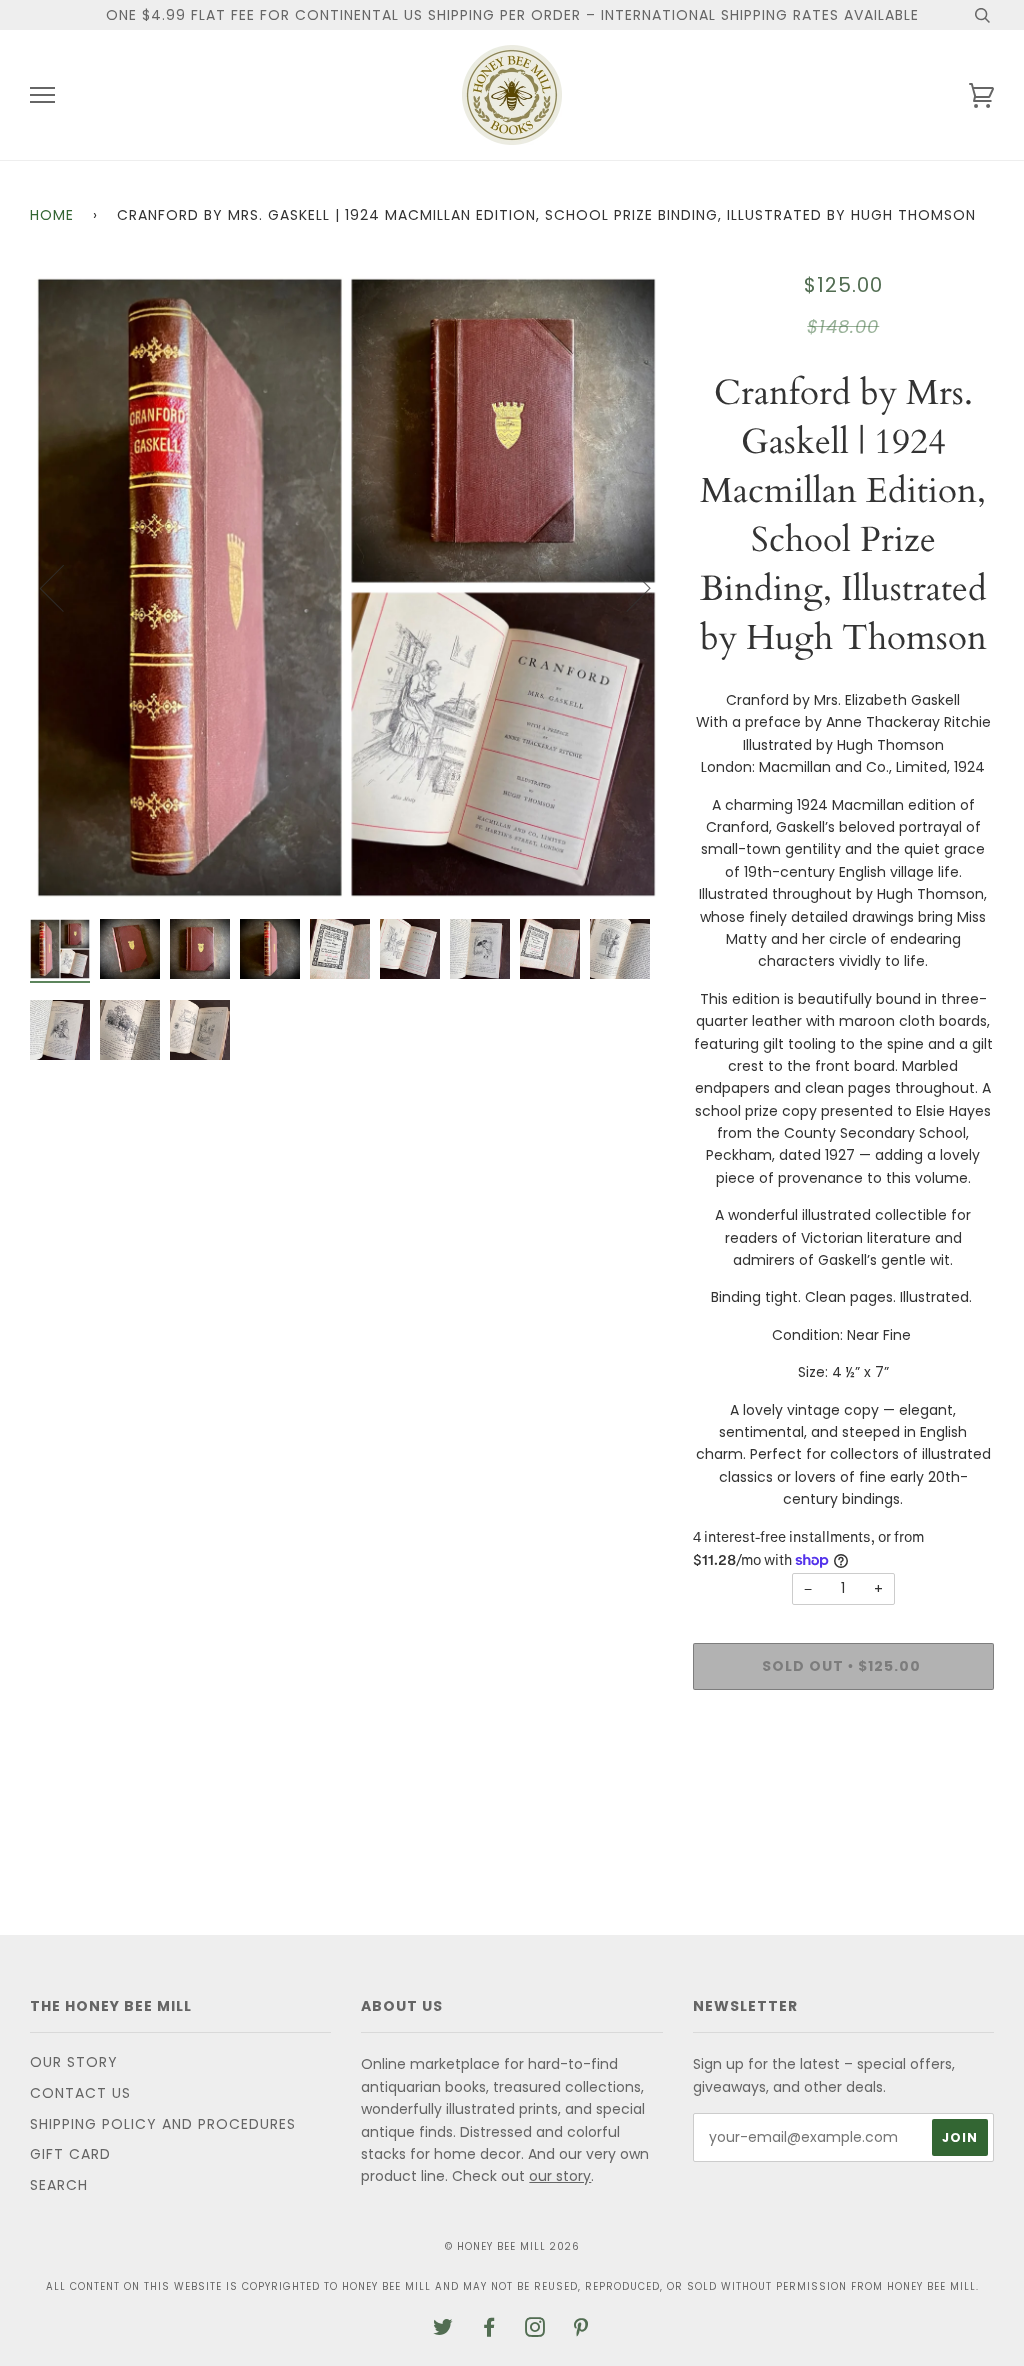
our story (560, 2176)
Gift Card (70, 2154)
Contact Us (80, 2093)
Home (52, 215)
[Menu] (42, 95)
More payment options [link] (843, 1774)
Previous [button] (64, 587)
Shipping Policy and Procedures (163, 2124)
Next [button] (626, 587)
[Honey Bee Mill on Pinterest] (581, 2330)
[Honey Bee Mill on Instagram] (535, 2330)
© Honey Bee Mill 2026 (512, 2246)
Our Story (74, 2062)
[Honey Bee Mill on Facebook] (489, 2330)
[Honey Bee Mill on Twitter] (443, 2330)
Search (59, 2185)
